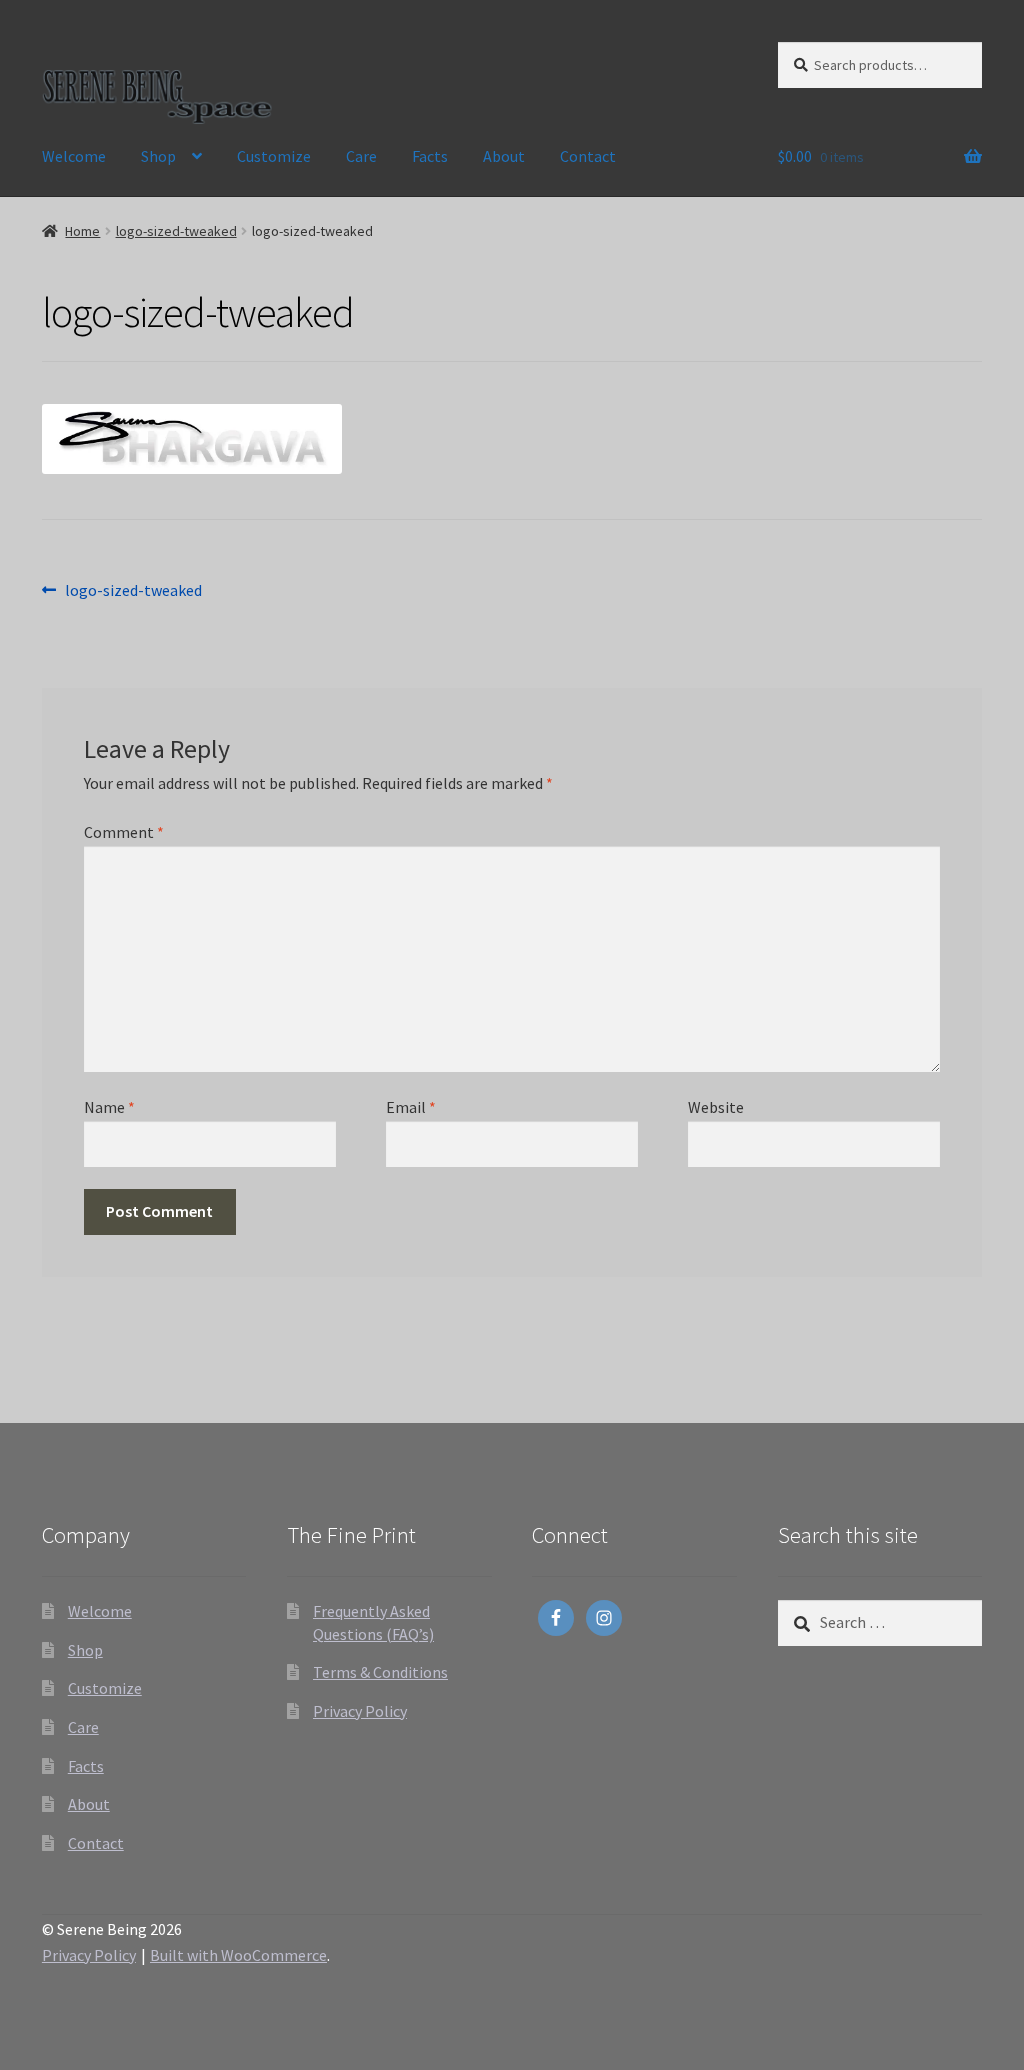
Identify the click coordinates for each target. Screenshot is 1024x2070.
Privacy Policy (360, 1711)
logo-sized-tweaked (176, 231)
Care (361, 156)
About (504, 156)
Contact (588, 156)
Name (109, 1107)
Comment (124, 832)
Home (82, 231)
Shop (158, 156)
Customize (274, 156)
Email (411, 1107)
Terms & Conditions (380, 1672)
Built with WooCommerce (238, 1955)
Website (716, 1107)
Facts (430, 156)
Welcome (74, 156)
